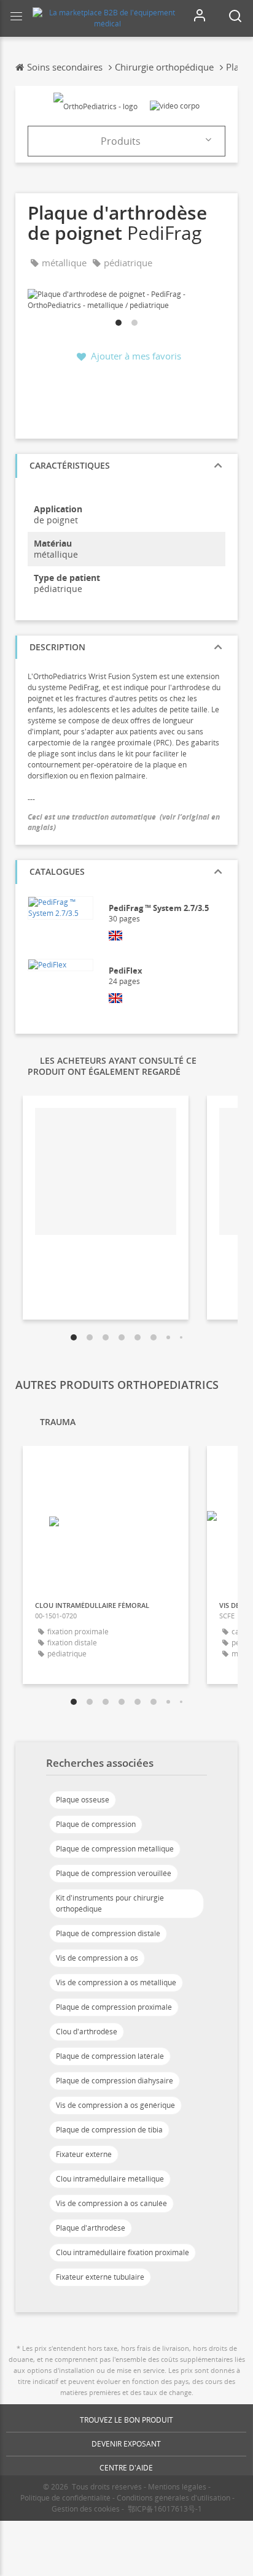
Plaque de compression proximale (114, 2007)
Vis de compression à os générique (115, 2105)
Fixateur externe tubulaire (100, 2277)
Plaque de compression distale (108, 1933)
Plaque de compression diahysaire (115, 2081)
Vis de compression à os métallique (116, 1982)
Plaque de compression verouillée (114, 1873)
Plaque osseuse (83, 1800)
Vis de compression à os (97, 1958)
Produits (121, 141)
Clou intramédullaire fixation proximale (123, 2252)
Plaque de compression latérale (110, 2056)
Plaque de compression (96, 1824)
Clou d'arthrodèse (87, 2032)
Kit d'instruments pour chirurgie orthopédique (110, 1903)
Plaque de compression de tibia (109, 2130)
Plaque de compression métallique (115, 1849)
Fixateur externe (84, 2154)
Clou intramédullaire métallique (110, 2179)
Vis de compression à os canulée (111, 2203)
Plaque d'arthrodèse (91, 2228)
